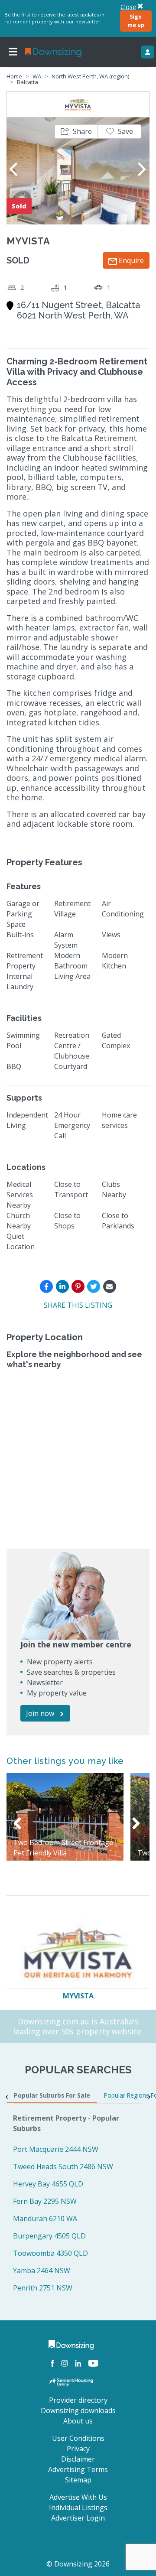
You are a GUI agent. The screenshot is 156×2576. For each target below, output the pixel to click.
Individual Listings (78, 2508)
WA (37, 76)
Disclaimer (78, 2459)
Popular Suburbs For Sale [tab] (52, 2095)
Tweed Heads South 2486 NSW (63, 2167)
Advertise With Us (78, 2497)
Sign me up (136, 21)
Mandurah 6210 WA (45, 2219)
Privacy (78, 2449)
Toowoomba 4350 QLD (50, 2253)
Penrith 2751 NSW (43, 2288)
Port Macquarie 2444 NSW (56, 2149)
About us (78, 2421)
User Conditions (78, 2438)
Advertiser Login (78, 2518)
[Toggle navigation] (13, 52)
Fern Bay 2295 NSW (45, 2201)
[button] (76, 132)
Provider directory (78, 2400)
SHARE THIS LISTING (78, 1305)
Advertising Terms (78, 2469)
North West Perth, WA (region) (90, 76)
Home (14, 76)
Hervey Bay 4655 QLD (48, 2184)
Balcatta (28, 82)
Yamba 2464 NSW (42, 2271)
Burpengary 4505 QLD (49, 2236)
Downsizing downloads (78, 2410)
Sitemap (78, 2480)
